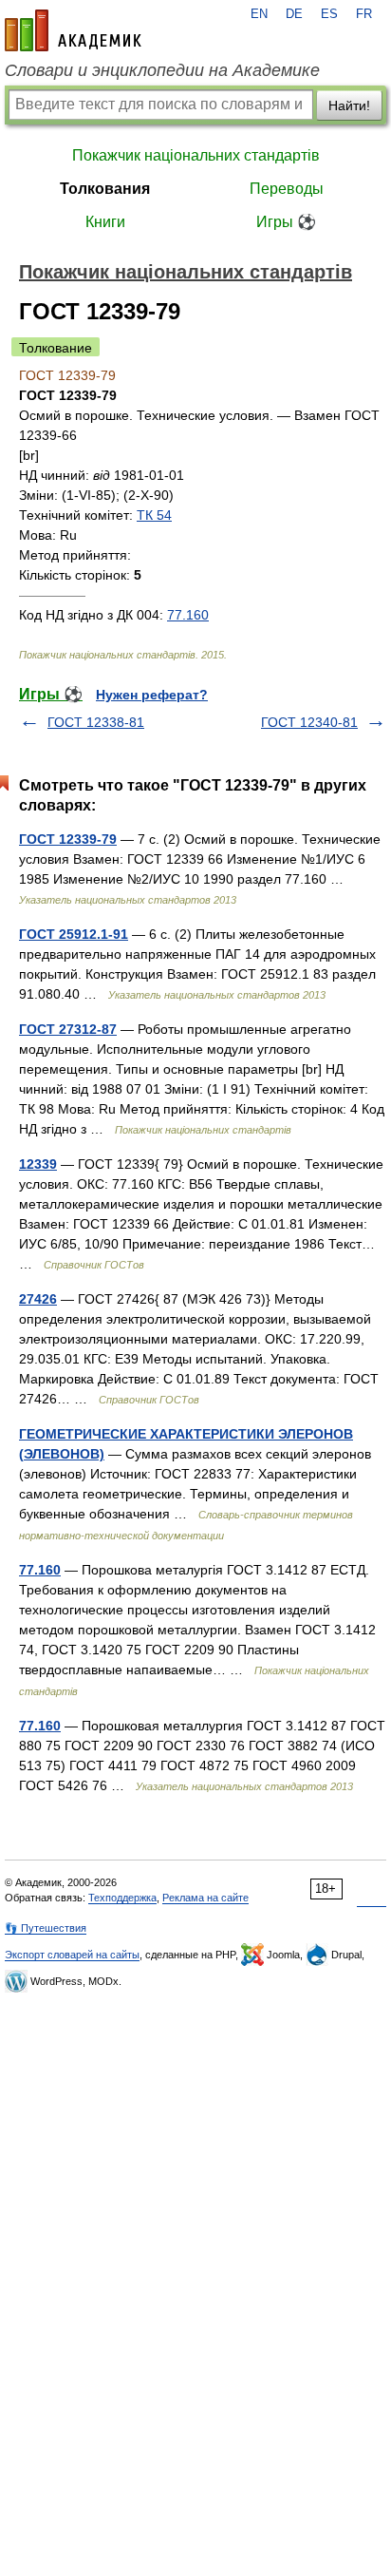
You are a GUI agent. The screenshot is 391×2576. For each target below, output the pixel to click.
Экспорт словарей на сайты (72, 1955)
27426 (38, 1299)
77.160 (188, 615)
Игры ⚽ (286, 222)
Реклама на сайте (205, 1898)
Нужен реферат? (152, 695)
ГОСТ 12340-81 (309, 722)
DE (294, 14)
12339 (38, 1164)
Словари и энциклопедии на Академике (162, 70)
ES (329, 14)
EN (259, 14)
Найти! (349, 105)
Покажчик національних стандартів (196, 155)
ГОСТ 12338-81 (96, 722)
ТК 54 (154, 515)
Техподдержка (122, 1898)
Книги (105, 222)
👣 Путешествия (46, 1928)
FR (364, 14)
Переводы (287, 189)
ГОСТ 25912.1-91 (74, 934)
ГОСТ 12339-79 (68, 839)
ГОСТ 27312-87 (68, 1029)
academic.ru (73, 30)
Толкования (105, 189)
